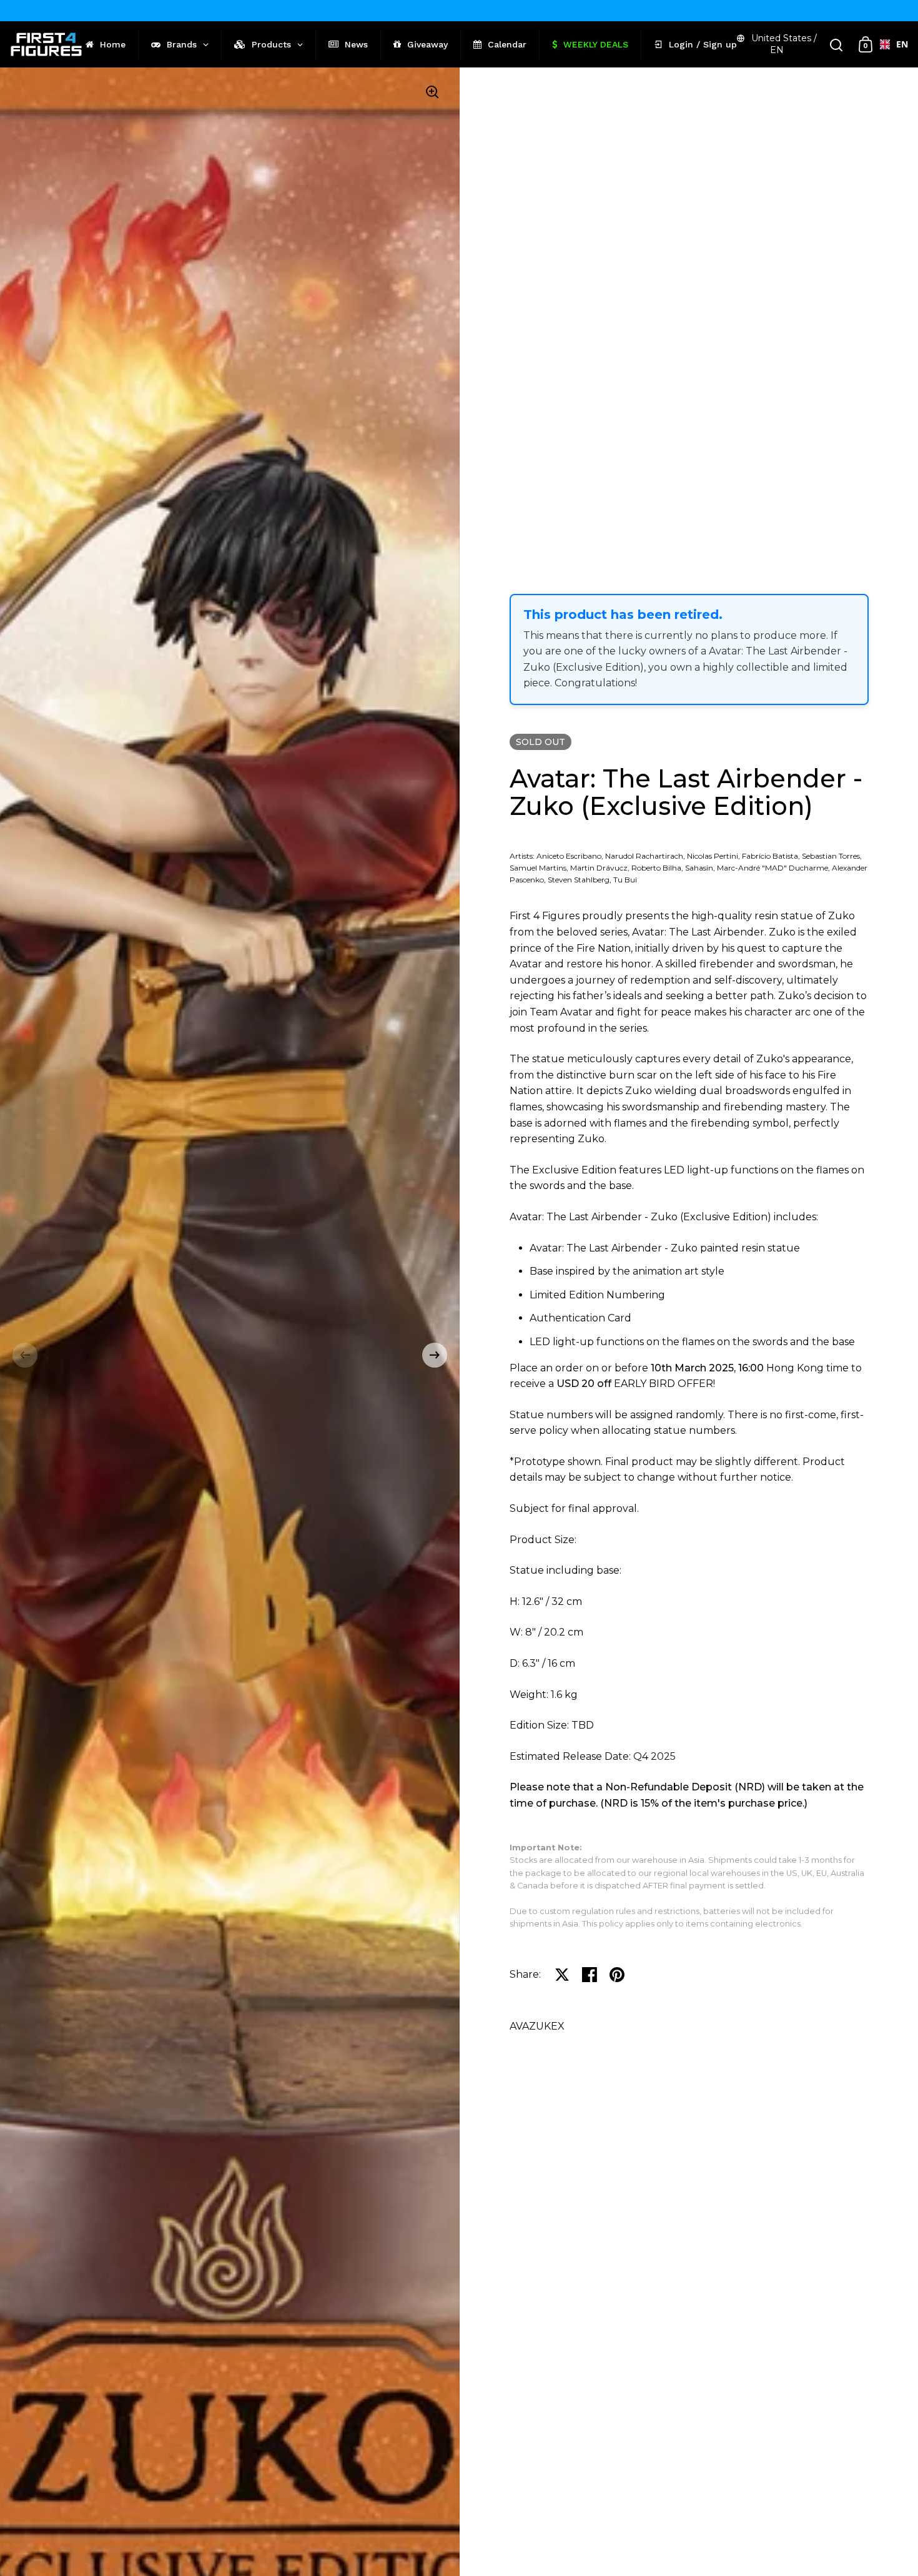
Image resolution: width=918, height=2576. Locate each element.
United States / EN (784, 44)
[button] (25, 1355)
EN (897, 44)
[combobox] (889, 44)
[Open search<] (837, 45)
